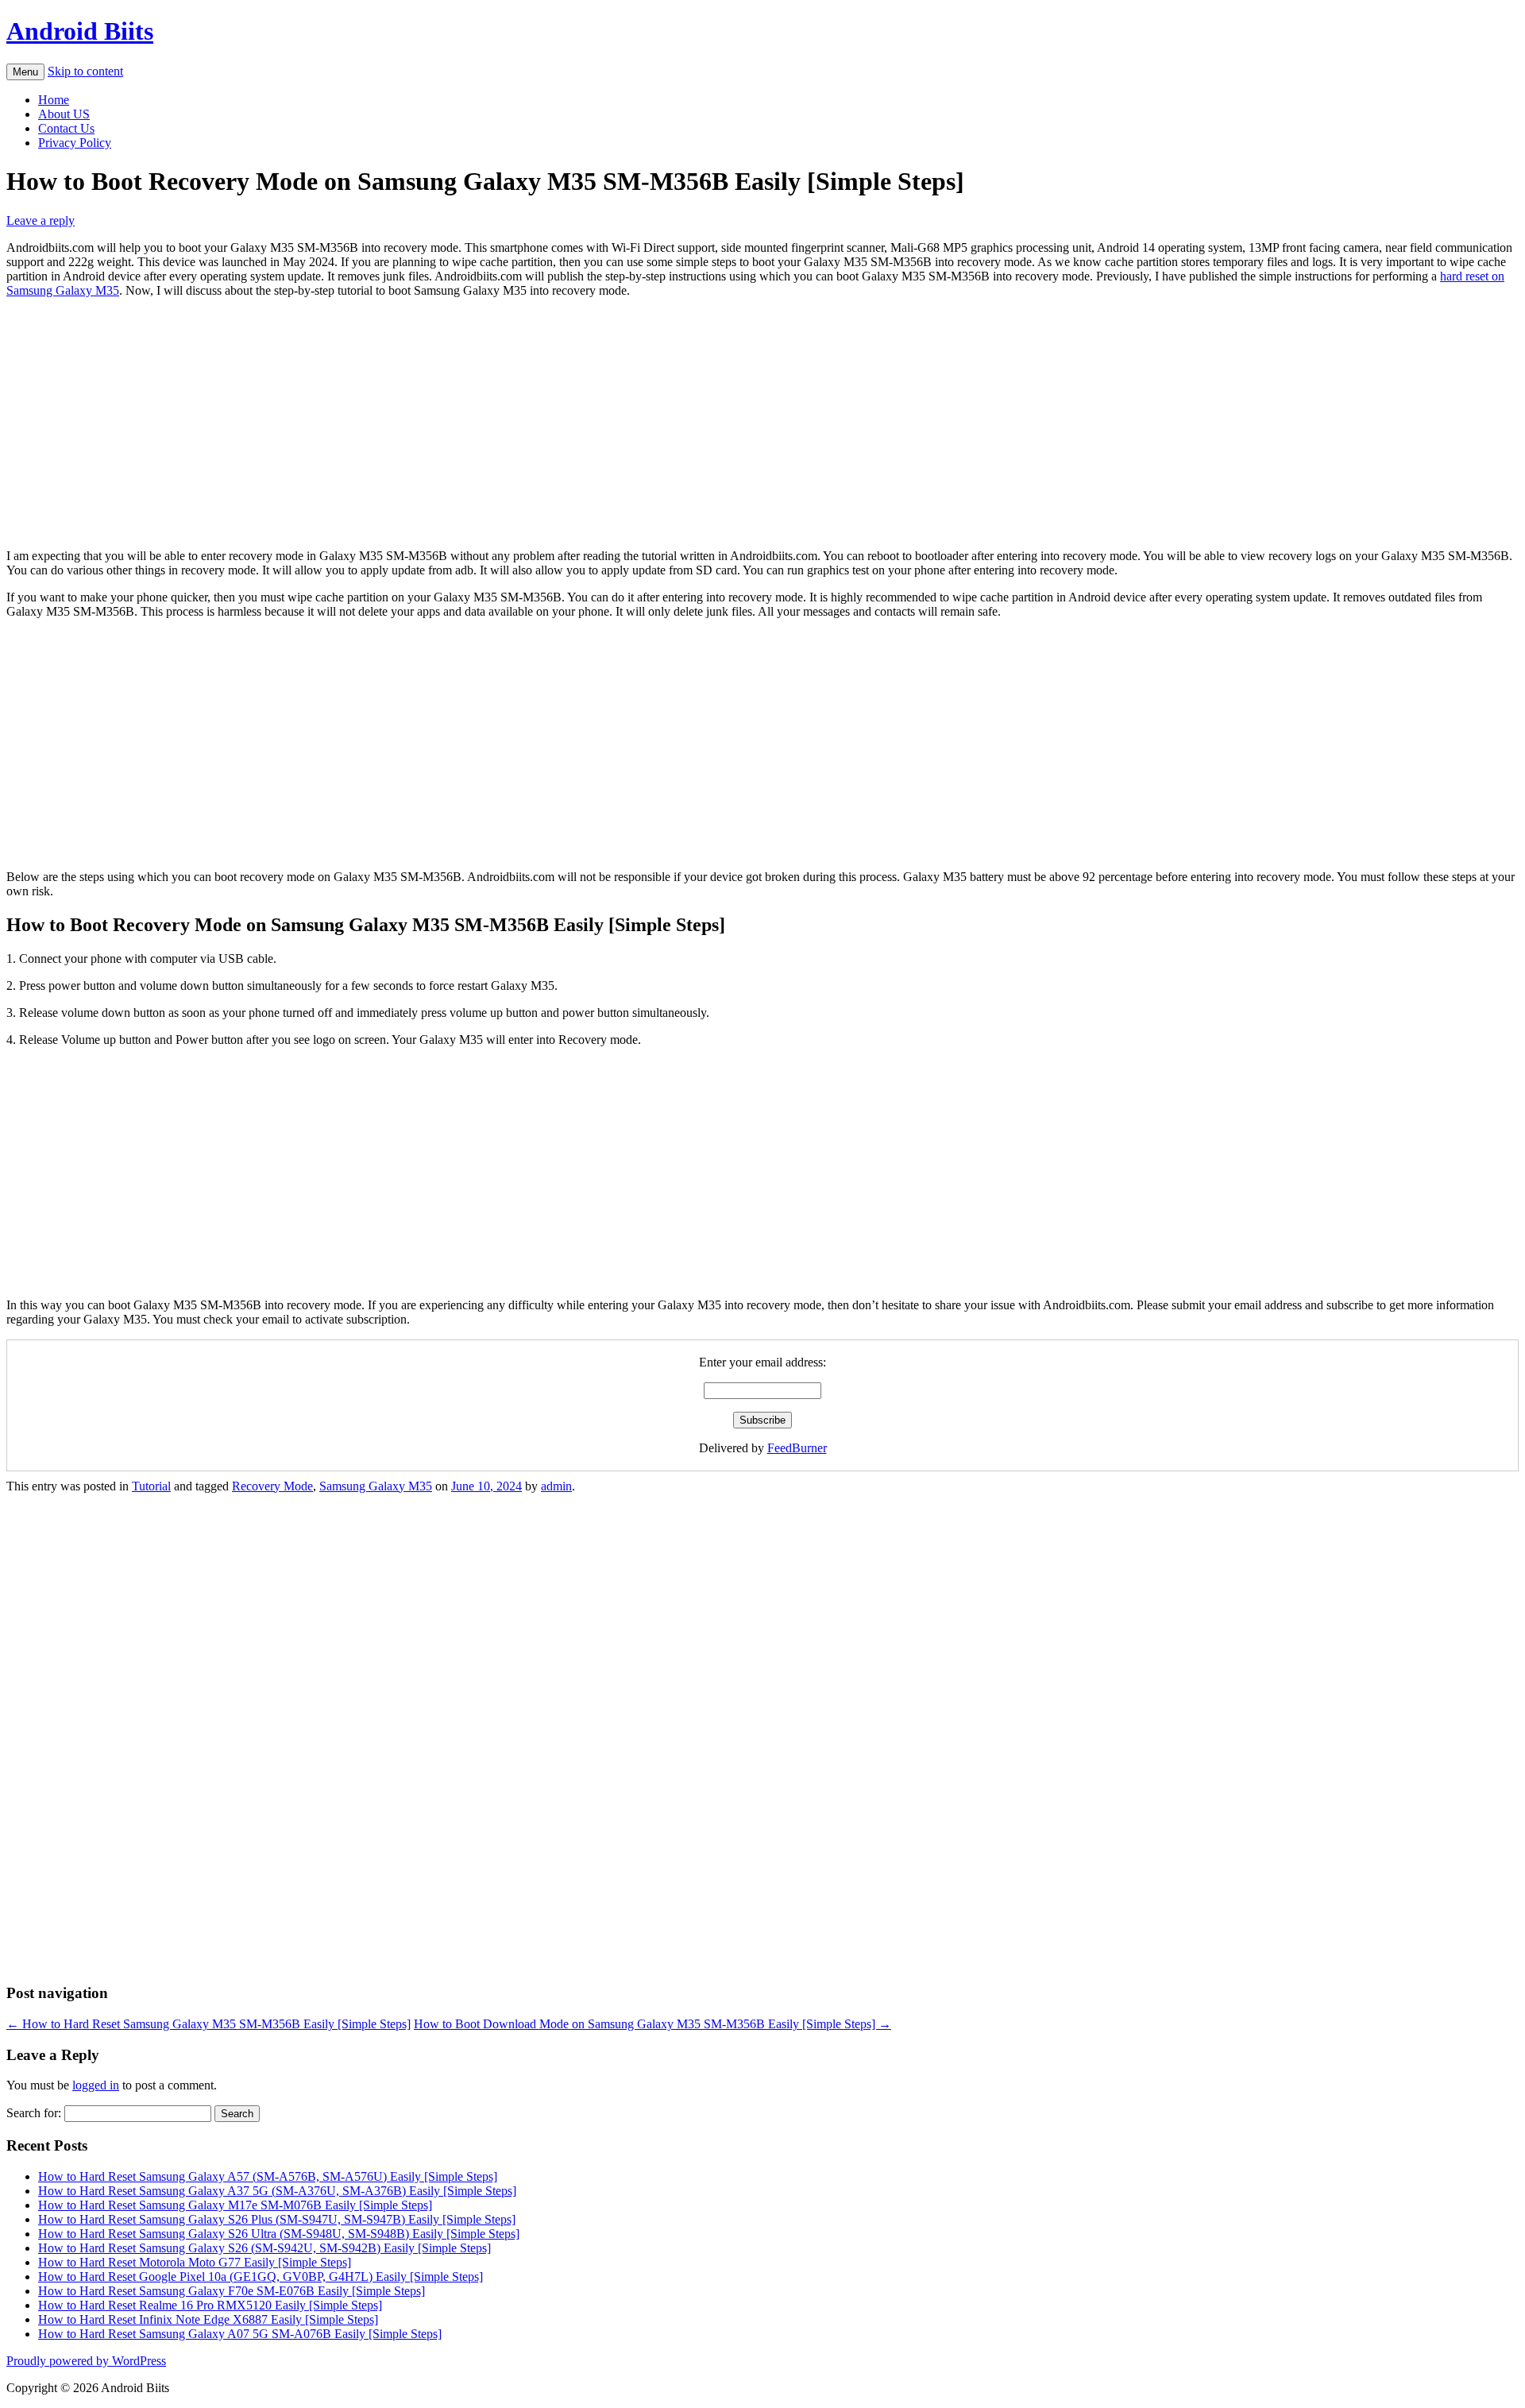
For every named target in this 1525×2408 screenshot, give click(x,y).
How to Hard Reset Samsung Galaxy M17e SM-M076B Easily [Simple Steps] (235, 2205)
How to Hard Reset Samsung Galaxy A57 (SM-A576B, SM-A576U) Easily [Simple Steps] (268, 2176)
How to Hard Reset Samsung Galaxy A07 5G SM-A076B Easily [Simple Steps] (240, 2334)
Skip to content (85, 71)
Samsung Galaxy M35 (376, 1486)
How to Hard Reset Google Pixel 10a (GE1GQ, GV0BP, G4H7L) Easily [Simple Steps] (261, 2277)
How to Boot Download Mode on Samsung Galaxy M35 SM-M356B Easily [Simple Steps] (652, 2024)
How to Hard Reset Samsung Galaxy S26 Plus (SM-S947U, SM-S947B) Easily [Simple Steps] (277, 2219)
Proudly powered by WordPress (86, 2361)
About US (64, 114)
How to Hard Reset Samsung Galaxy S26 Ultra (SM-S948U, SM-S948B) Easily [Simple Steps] (279, 2234)
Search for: (34, 2113)
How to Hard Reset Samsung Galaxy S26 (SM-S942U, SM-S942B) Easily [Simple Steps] (264, 2248)
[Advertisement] (762, 422)
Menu (25, 72)
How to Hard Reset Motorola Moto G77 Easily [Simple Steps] (195, 2262)
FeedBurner (797, 1448)
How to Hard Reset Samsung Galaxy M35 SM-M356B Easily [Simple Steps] (208, 2024)
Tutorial (151, 1486)
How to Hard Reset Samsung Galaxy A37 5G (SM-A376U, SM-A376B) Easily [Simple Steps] (277, 2191)
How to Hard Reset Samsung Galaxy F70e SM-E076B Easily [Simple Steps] (232, 2291)
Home (54, 100)
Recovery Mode (272, 1486)
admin (556, 1486)
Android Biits (80, 31)
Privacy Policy (75, 143)
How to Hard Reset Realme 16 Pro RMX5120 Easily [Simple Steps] (210, 2305)
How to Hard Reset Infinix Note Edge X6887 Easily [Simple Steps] (208, 2319)
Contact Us (66, 128)
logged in (96, 2085)
